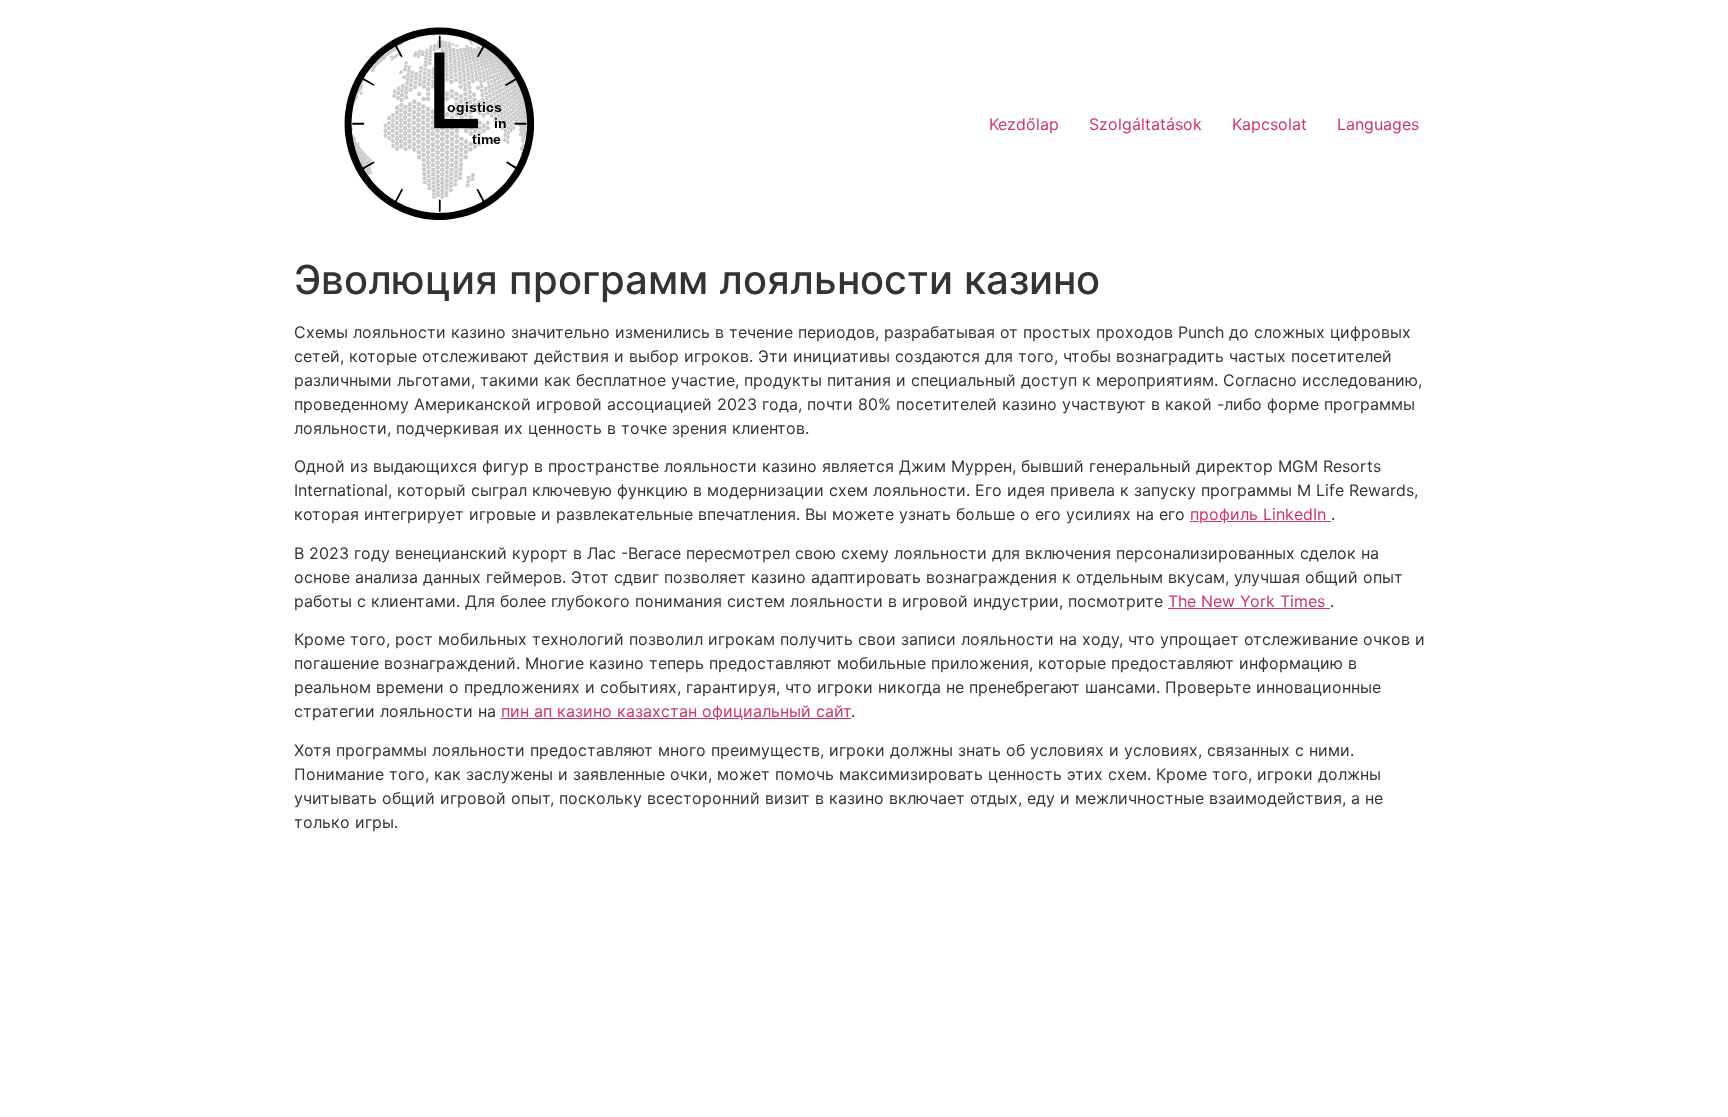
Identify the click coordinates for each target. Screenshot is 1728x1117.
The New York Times (1249, 601)
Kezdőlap (1024, 124)
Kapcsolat (1269, 124)
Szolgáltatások (1145, 124)
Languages (1378, 124)
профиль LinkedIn (1260, 514)
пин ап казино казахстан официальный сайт (676, 711)
